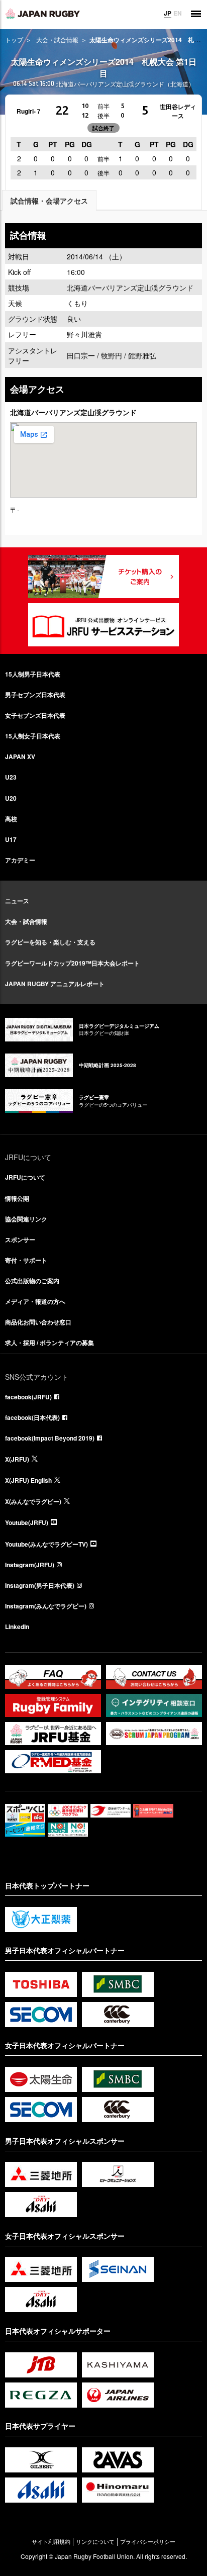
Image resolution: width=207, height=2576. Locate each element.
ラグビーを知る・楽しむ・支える (50, 942)
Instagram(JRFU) (30, 1565)
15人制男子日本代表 (33, 674)
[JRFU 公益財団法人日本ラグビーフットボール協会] (43, 14)
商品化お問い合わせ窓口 (38, 1322)
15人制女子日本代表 (33, 736)
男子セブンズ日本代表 (35, 695)
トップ (14, 39)
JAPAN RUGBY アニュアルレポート (55, 984)
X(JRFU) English (28, 1480)
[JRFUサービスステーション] (103, 625)
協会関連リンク (26, 1219)
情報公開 (17, 1198)
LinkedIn (17, 1627)
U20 (11, 798)
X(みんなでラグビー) (33, 1501)
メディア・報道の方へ (35, 1301)
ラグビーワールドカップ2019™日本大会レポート (72, 963)
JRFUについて (25, 1177)
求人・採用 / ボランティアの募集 (49, 1343)
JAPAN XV (20, 756)
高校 (11, 819)
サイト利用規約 (51, 2542)
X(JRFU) (17, 1459)
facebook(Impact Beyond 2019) (50, 1438)
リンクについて (95, 2542)
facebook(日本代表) (32, 1417)
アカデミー (20, 860)
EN (178, 13)
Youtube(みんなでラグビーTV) (46, 1544)
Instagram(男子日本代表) (40, 1585)
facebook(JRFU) (28, 1397)
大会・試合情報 (57, 39)
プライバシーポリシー (148, 2542)
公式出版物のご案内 (32, 1281)
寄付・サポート (26, 1260)
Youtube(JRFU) (27, 1522)
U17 (11, 839)
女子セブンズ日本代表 (35, 715)
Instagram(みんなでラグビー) (46, 1606)
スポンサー (20, 1239)
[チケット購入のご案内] (103, 577)
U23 (11, 777)
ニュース (17, 901)
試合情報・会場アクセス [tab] (49, 201)
